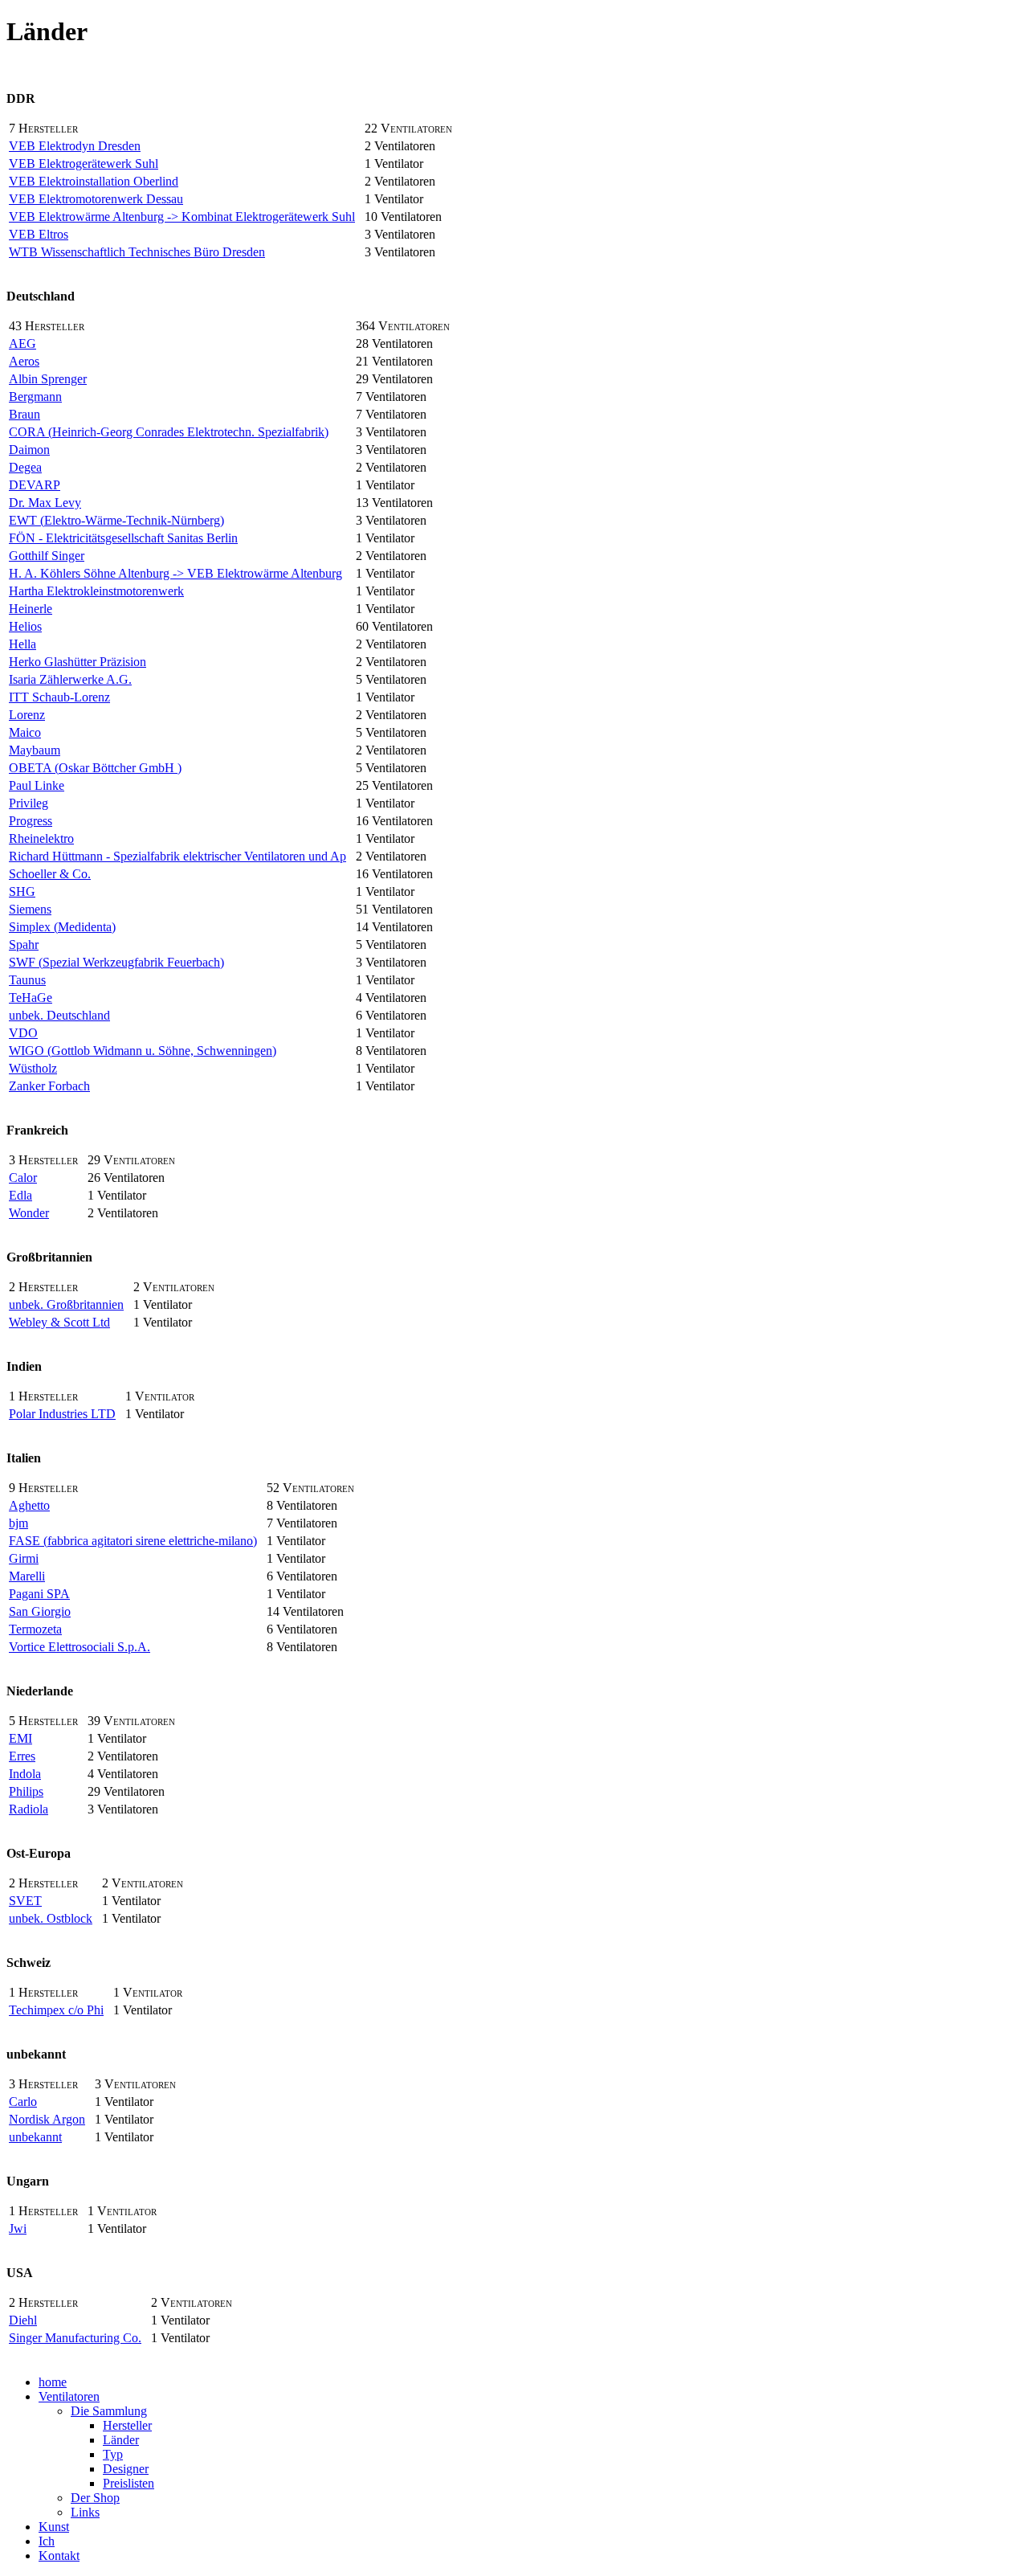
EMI (20, 1738)
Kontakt (59, 2556)
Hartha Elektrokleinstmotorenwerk (96, 591)
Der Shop (95, 2498)
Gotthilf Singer (47, 556)
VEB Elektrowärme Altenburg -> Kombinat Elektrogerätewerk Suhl (182, 217)
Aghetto (29, 1505)
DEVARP (35, 485)
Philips (26, 1791)
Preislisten (128, 2483)
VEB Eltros (39, 234)
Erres (22, 1756)
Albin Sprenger (48, 379)
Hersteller (127, 2425)
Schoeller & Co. (50, 874)
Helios (25, 626)
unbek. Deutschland (59, 1015)
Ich (47, 2541)
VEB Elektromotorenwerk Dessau (96, 199)
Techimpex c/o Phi (56, 2010)
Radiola (29, 1809)
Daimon (29, 450)
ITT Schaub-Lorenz (59, 697)
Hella (22, 644)
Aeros (24, 361)
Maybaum (35, 750)
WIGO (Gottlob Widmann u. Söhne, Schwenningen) (143, 1051)
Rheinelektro (41, 838)
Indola (25, 1774)
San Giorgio (40, 1611)
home (53, 2382)
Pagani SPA (39, 1594)
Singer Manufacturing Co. (75, 2338)
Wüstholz (33, 1068)
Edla (20, 1195)
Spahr (24, 945)
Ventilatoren (69, 2396)
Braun (24, 414)
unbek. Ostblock (51, 1918)
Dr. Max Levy (45, 503)
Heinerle (31, 609)
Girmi (24, 1558)
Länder (121, 2440)
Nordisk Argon (47, 2119)
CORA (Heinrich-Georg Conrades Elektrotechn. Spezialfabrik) (169, 432)
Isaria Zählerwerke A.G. (70, 679)
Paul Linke (37, 785)
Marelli (27, 1576)
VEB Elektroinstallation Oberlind (94, 181)
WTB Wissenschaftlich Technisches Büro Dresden (137, 252)
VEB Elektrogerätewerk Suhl (84, 164)
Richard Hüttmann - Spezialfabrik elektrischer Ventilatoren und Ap (177, 856)
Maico (25, 732)
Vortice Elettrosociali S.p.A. (80, 1647)
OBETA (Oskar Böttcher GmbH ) (95, 768)
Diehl (23, 2320)
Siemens (30, 909)
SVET (25, 1901)
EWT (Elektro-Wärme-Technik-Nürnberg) (116, 520)
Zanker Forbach (49, 1086)
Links (85, 2512)
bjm (18, 1523)
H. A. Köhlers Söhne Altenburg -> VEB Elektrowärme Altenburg (175, 573)
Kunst (54, 2527)
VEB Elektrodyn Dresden (75, 146)
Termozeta (35, 1629)
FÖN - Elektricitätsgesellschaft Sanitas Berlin (123, 538)
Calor (23, 1178)
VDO (23, 1033)
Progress (31, 821)
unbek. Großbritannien (66, 1304)
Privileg (29, 803)
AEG (22, 343)
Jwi (18, 2228)
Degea (25, 467)
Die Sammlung (109, 2411)
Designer (126, 2469)
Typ (113, 2454)
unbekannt (35, 2137)
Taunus (27, 980)
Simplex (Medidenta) (62, 927)
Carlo (23, 2102)
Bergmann (35, 397)
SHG (22, 891)
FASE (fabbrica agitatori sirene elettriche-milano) (133, 1541)
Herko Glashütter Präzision (78, 662)
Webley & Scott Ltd (59, 1322)
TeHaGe (31, 998)
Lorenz (27, 715)
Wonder (29, 1213)
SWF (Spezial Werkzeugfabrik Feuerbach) (116, 962)
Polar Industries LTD (62, 1414)
